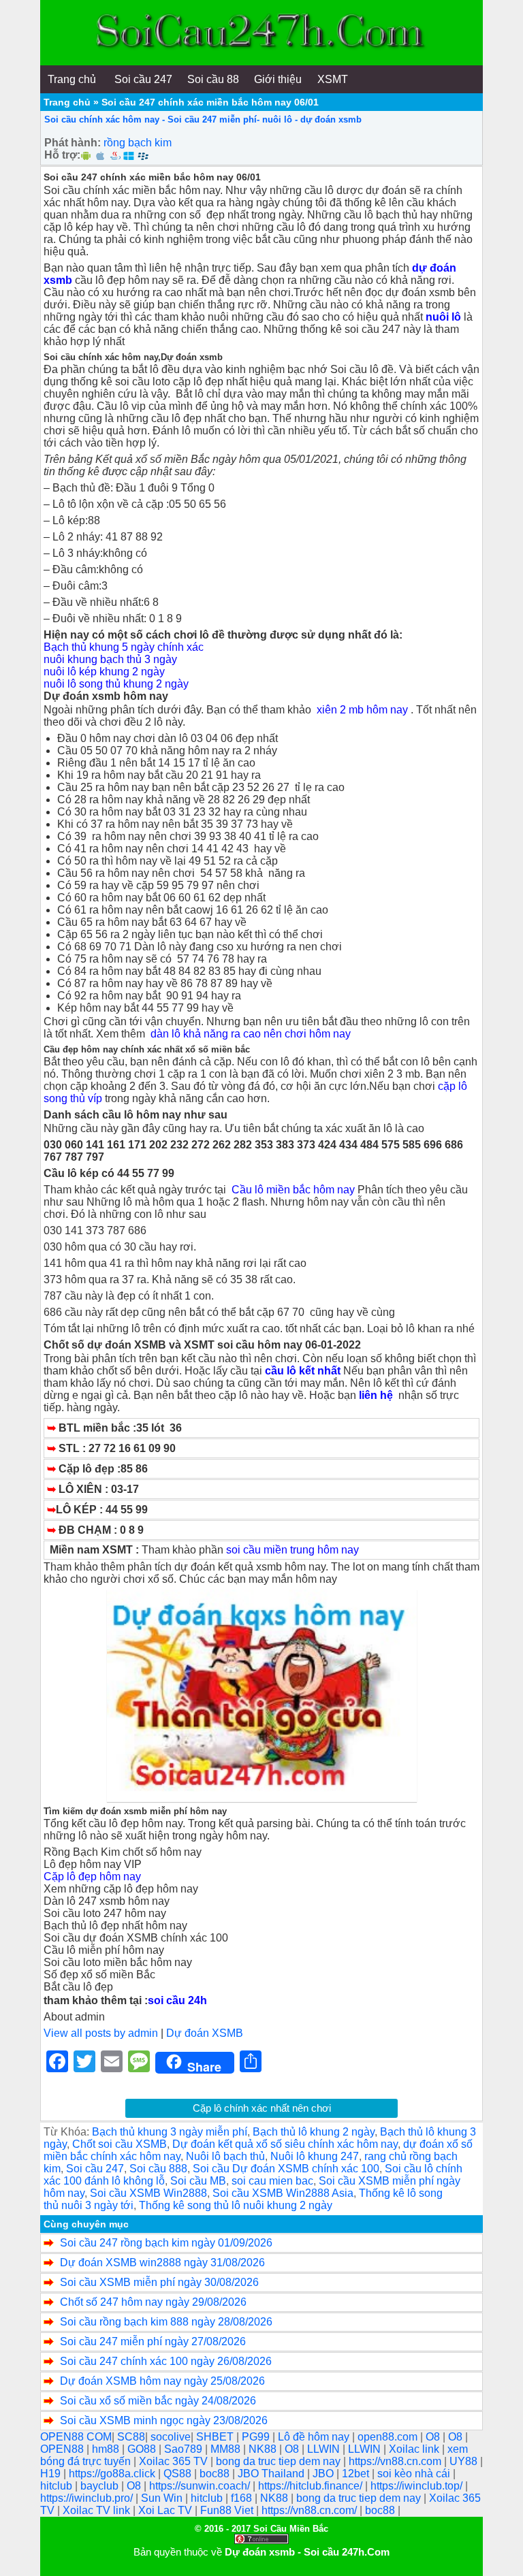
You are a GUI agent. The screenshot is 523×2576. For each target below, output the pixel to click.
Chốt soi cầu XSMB (120, 2144)
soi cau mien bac (272, 2181)
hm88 (107, 2449)
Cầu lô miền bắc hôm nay (293, 1190)
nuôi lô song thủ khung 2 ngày (116, 684)
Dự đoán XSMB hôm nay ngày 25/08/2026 (162, 2381)
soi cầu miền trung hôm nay (292, 1550)
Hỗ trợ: (62, 155)
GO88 (143, 2449)
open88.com (389, 2437)
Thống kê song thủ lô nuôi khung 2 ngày (236, 2205)
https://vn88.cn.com (396, 2461)
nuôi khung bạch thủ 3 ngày (110, 659)
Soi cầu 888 (158, 2169)
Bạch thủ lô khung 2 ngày (314, 2132)
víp (95, 1098)
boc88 (216, 2474)
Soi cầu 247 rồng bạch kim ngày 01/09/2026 (166, 2243)
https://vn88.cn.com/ (311, 2510)
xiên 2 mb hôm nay (362, 710)
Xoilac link (415, 2449)
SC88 (131, 2437)
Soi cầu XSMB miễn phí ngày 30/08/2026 (159, 2282)
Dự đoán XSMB (205, 2033)
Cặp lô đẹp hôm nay (92, 1877)
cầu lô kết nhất (303, 1371)
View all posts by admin (101, 2033)
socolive (171, 2437)
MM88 (227, 2449)
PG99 (257, 2437)
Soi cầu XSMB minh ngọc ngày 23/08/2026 (164, 2420)
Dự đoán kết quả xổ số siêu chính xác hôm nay (285, 2144)
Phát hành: (73, 143)
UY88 (465, 2461)
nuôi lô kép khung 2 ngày (104, 672)
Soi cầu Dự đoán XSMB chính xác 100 (286, 2169)
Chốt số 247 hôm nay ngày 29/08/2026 (153, 2302)
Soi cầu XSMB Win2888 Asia (283, 2193)
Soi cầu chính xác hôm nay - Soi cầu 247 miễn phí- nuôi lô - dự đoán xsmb (203, 119)
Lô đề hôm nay (315, 2437)
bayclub (101, 2486)
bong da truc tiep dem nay (280, 2461)
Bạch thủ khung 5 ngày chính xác (125, 647)
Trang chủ (67, 102)
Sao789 (185, 2449)
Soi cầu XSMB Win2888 (148, 2193)
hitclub (58, 2486)
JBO (324, 2474)
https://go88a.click (113, 2474)
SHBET (216, 2437)
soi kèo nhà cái (415, 2474)
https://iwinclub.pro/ (88, 2498)
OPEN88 (63, 2449)
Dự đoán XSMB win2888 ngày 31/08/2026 (162, 2263)
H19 (52, 2474)
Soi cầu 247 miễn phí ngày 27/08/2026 (153, 2341)
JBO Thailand (272, 2474)
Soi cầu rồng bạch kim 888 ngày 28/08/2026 (166, 2322)
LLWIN (325, 2449)
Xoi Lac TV (167, 2510)
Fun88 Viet (228, 2510)
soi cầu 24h (177, 2000)
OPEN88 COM (76, 2437)
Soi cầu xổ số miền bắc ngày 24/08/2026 (158, 2401)
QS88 (179, 2474)
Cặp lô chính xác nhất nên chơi (262, 2108)
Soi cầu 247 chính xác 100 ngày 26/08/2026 (166, 2361)
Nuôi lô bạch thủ (225, 2156)
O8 (434, 2437)
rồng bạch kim (138, 143)
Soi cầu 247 (95, 2169)
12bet (357, 2474)
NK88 (264, 2449)
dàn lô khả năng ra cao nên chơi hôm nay (251, 1034)
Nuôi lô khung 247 (315, 2156)
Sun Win (163, 2498)
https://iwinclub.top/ (418, 2486)
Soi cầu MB (198, 2181)
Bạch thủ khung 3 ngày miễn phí (170, 2132)
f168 (243, 2498)
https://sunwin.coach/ (201, 2486)
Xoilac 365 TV (175, 2461)
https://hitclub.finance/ (312, 2486)
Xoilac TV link (98, 2510)
